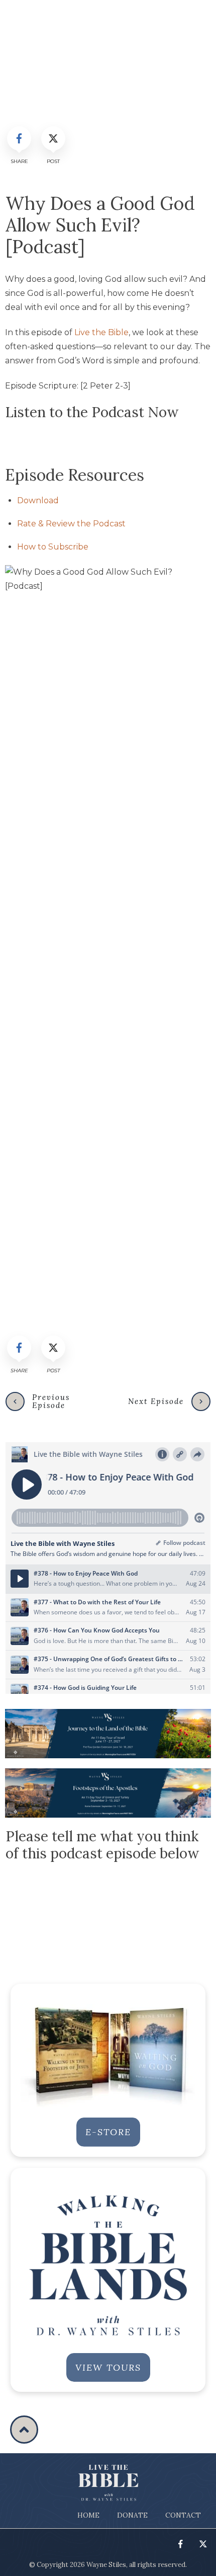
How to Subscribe (53, 547)
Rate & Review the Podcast (71, 524)
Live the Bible (101, 332)
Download (38, 500)
